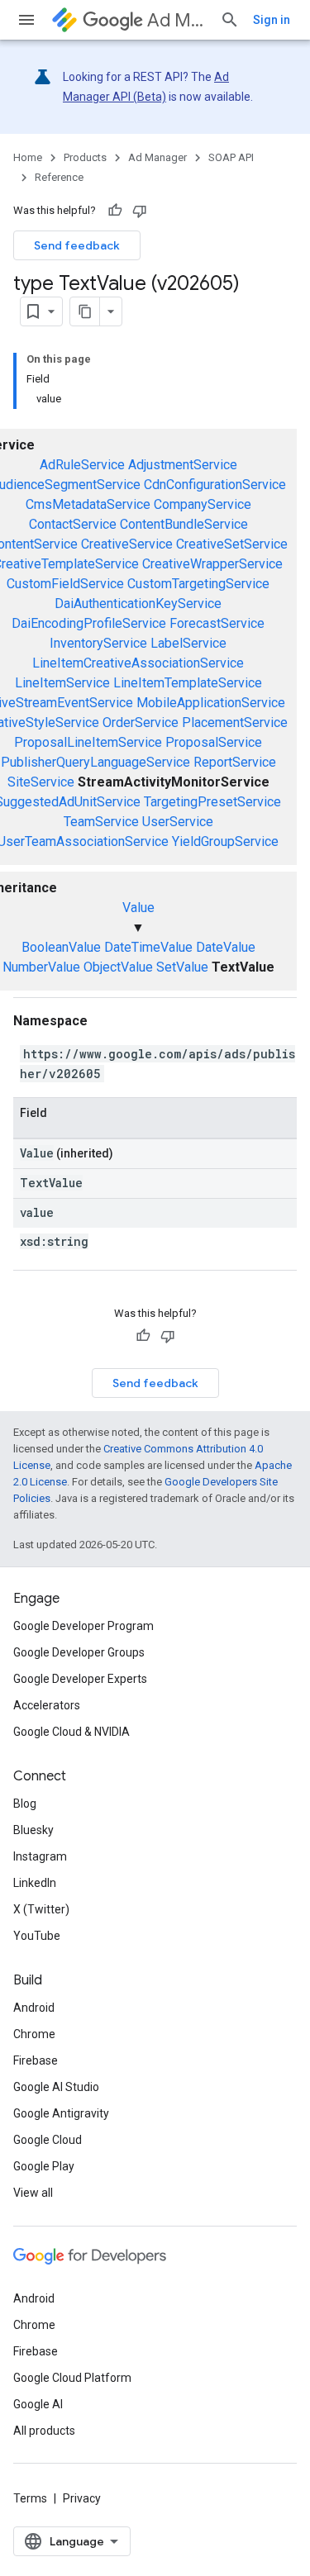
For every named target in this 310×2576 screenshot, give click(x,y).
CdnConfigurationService (215, 485)
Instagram (40, 1856)
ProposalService (214, 742)
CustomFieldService (65, 584)
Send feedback (77, 245)
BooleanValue (61, 947)
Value (138, 908)
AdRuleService (82, 465)
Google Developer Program (83, 1626)
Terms (30, 2498)
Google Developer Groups (79, 1652)
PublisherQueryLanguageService (95, 762)
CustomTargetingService (198, 584)
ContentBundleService (184, 524)
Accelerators (47, 1705)
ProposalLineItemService (88, 742)
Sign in (272, 20)
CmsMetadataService (88, 504)
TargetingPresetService (212, 802)
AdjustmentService (183, 465)
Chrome (34, 2034)
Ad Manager (177, 20)
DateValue (226, 947)
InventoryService (98, 643)
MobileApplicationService (211, 703)
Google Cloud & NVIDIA (72, 1732)
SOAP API (231, 157)
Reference (59, 177)
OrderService (141, 722)
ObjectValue (118, 967)
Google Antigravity (61, 2113)
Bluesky (33, 1830)
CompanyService (203, 504)
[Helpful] (115, 211)
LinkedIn (35, 1883)
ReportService (235, 762)
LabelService (188, 643)
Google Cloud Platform (72, 2378)
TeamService (101, 822)
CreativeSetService (232, 544)
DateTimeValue (148, 947)
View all (33, 2193)
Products (85, 157)
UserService (178, 822)
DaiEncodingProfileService (89, 623)
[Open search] (230, 20)
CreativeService (127, 544)
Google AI (38, 2404)
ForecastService (217, 623)
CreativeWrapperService (212, 564)
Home (28, 157)
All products (44, 2431)
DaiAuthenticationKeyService (138, 604)
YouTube (37, 1936)
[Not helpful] (140, 211)
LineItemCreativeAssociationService (138, 663)
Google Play (44, 2166)
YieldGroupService (225, 841)
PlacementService (235, 722)
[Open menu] (26, 20)
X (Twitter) (41, 1909)
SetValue (182, 967)
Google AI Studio (56, 2087)
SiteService (41, 782)
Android (34, 2008)
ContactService (73, 524)
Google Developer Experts (80, 1679)
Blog (25, 1804)
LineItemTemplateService (188, 683)
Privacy (82, 2498)
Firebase (36, 2060)
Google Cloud (48, 2140)
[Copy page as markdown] (85, 311)
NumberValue (41, 967)
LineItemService (62, 683)
